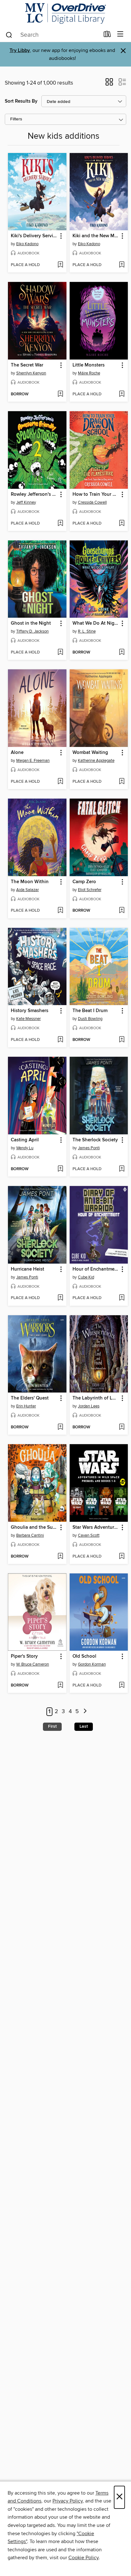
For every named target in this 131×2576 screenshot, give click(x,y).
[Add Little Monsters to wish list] (122, 394)
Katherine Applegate (96, 761)
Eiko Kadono (27, 244)
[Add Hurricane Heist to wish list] (60, 1298)
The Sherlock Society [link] (95, 1140)
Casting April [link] (25, 1140)
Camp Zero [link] (84, 882)
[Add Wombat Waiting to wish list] (122, 782)
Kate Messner (28, 1019)
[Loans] (107, 35)
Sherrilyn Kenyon (31, 373)
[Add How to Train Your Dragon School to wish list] (122, 524)
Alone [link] (17, 753)
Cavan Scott (89, 1535)
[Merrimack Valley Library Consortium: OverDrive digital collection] (65, 13)
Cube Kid (86, 1277)
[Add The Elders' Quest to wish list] (60, 1427)
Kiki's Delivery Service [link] (34, 236)
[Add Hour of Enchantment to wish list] (122, 1298)
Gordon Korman (92, 1664)
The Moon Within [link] (30, 882)
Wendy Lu (25, 1148)
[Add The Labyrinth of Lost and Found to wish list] (122, 1427)
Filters (16, 119)
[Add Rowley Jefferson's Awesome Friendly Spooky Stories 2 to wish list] (60, 524)
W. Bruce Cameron (33, 1664)
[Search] (9, 35)
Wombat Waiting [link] (90, 753)
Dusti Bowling (90, 1019)
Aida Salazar (28, 890)
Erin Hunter (26, 1406)
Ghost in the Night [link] (31, 623)
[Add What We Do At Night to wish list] (122, 653)
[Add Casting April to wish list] (60, 1169)
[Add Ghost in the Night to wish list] (60, 653)
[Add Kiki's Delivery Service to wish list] (60, 265)
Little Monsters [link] (89, 365)
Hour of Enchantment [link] (96, 1269)
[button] (109, 84)
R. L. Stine (87, 631)
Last (84, 1726)
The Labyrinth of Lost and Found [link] (96, 1398)
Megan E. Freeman (33, 761)
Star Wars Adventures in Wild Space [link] (96, 1527)
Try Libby (20, 51)
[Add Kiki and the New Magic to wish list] (122, 265)
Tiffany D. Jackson (32, 631)
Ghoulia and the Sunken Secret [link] (34, 1527)
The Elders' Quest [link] (30, 1398)
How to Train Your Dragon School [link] (96, 494)
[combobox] (52, 35)
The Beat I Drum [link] (90, 1011)
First (52, 1726)
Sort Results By (21, 101)
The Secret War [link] (27, 365)
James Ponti (89, 1148)
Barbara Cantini (30, 1535)
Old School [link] (84, 1656)
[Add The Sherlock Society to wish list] (122, 1169)
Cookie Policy (83, 2558)
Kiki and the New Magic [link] (96, 236)
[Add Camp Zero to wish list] (122, 911)
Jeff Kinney (26, 502)
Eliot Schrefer (90, 890)
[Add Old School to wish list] (122, 1686)
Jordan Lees (89, 1406)
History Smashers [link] (30, 1011)
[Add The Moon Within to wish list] (60, 911)
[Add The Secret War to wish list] (60, 394)
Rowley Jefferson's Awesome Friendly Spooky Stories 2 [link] (34, 494)
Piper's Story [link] (24, 1656)
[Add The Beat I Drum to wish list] (122, 1040)
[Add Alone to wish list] (60, 782)
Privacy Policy (68, 2501)
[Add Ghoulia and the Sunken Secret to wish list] (60, 1557)
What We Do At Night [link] (96, 623)
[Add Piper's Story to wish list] (60, 1686)
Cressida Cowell (92, 502)
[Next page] (85, 1712)
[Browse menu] (120, 34)
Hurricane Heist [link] (28, 1269)
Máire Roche (89, 373)
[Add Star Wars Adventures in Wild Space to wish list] (122, 1557)
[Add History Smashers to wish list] (60, 1040)
